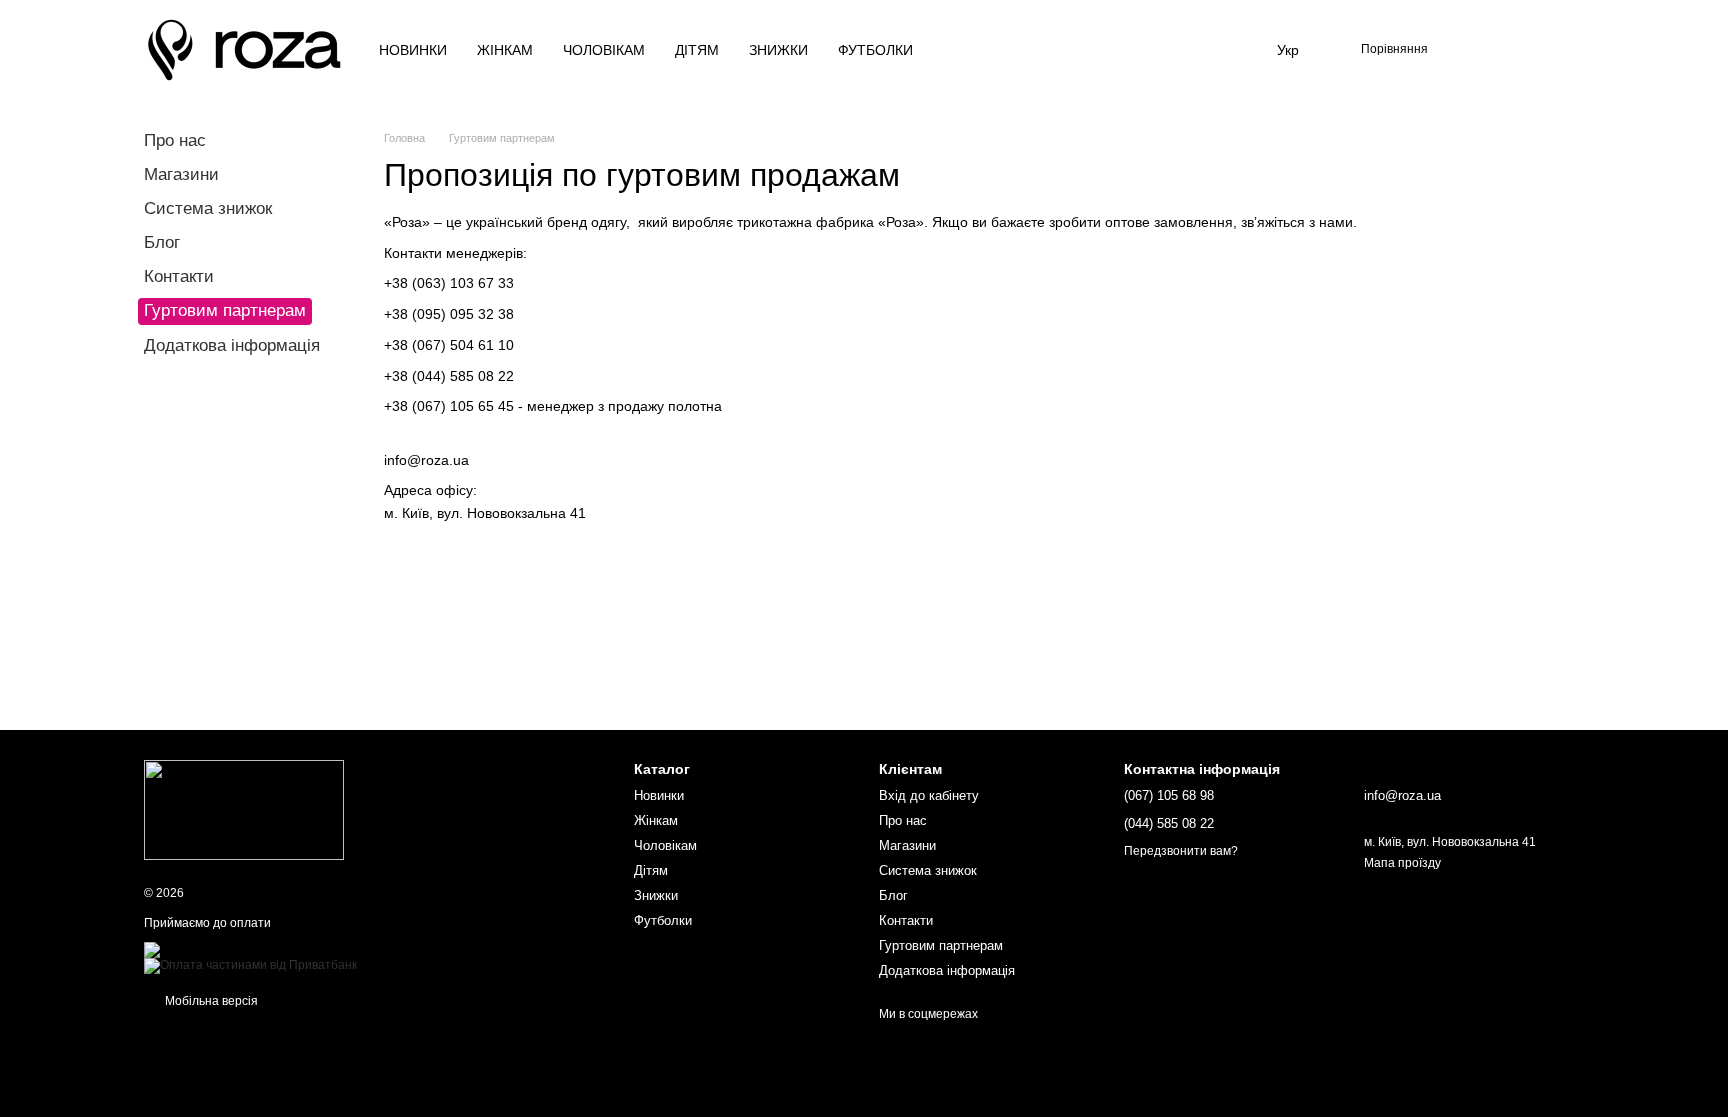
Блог (162, 242)
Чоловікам (604, 50)
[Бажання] (1464, 50)
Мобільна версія (210, 1001)
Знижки (778, 50)
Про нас (175, 140)
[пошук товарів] (984, 50)
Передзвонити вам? (1181, 851)
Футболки (875, 50)
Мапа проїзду (1402, 863)
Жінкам (505, 50)
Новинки (413, 50)
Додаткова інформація (232, 345)
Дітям (697, 50)
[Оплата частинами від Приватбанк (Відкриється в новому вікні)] (250, 965)
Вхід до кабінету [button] (929, 795)
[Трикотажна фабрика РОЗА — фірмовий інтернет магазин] (244, 809)
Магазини (181, 174)
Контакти (179, 276)
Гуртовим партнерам (941, 945)
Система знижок (208, 208)
